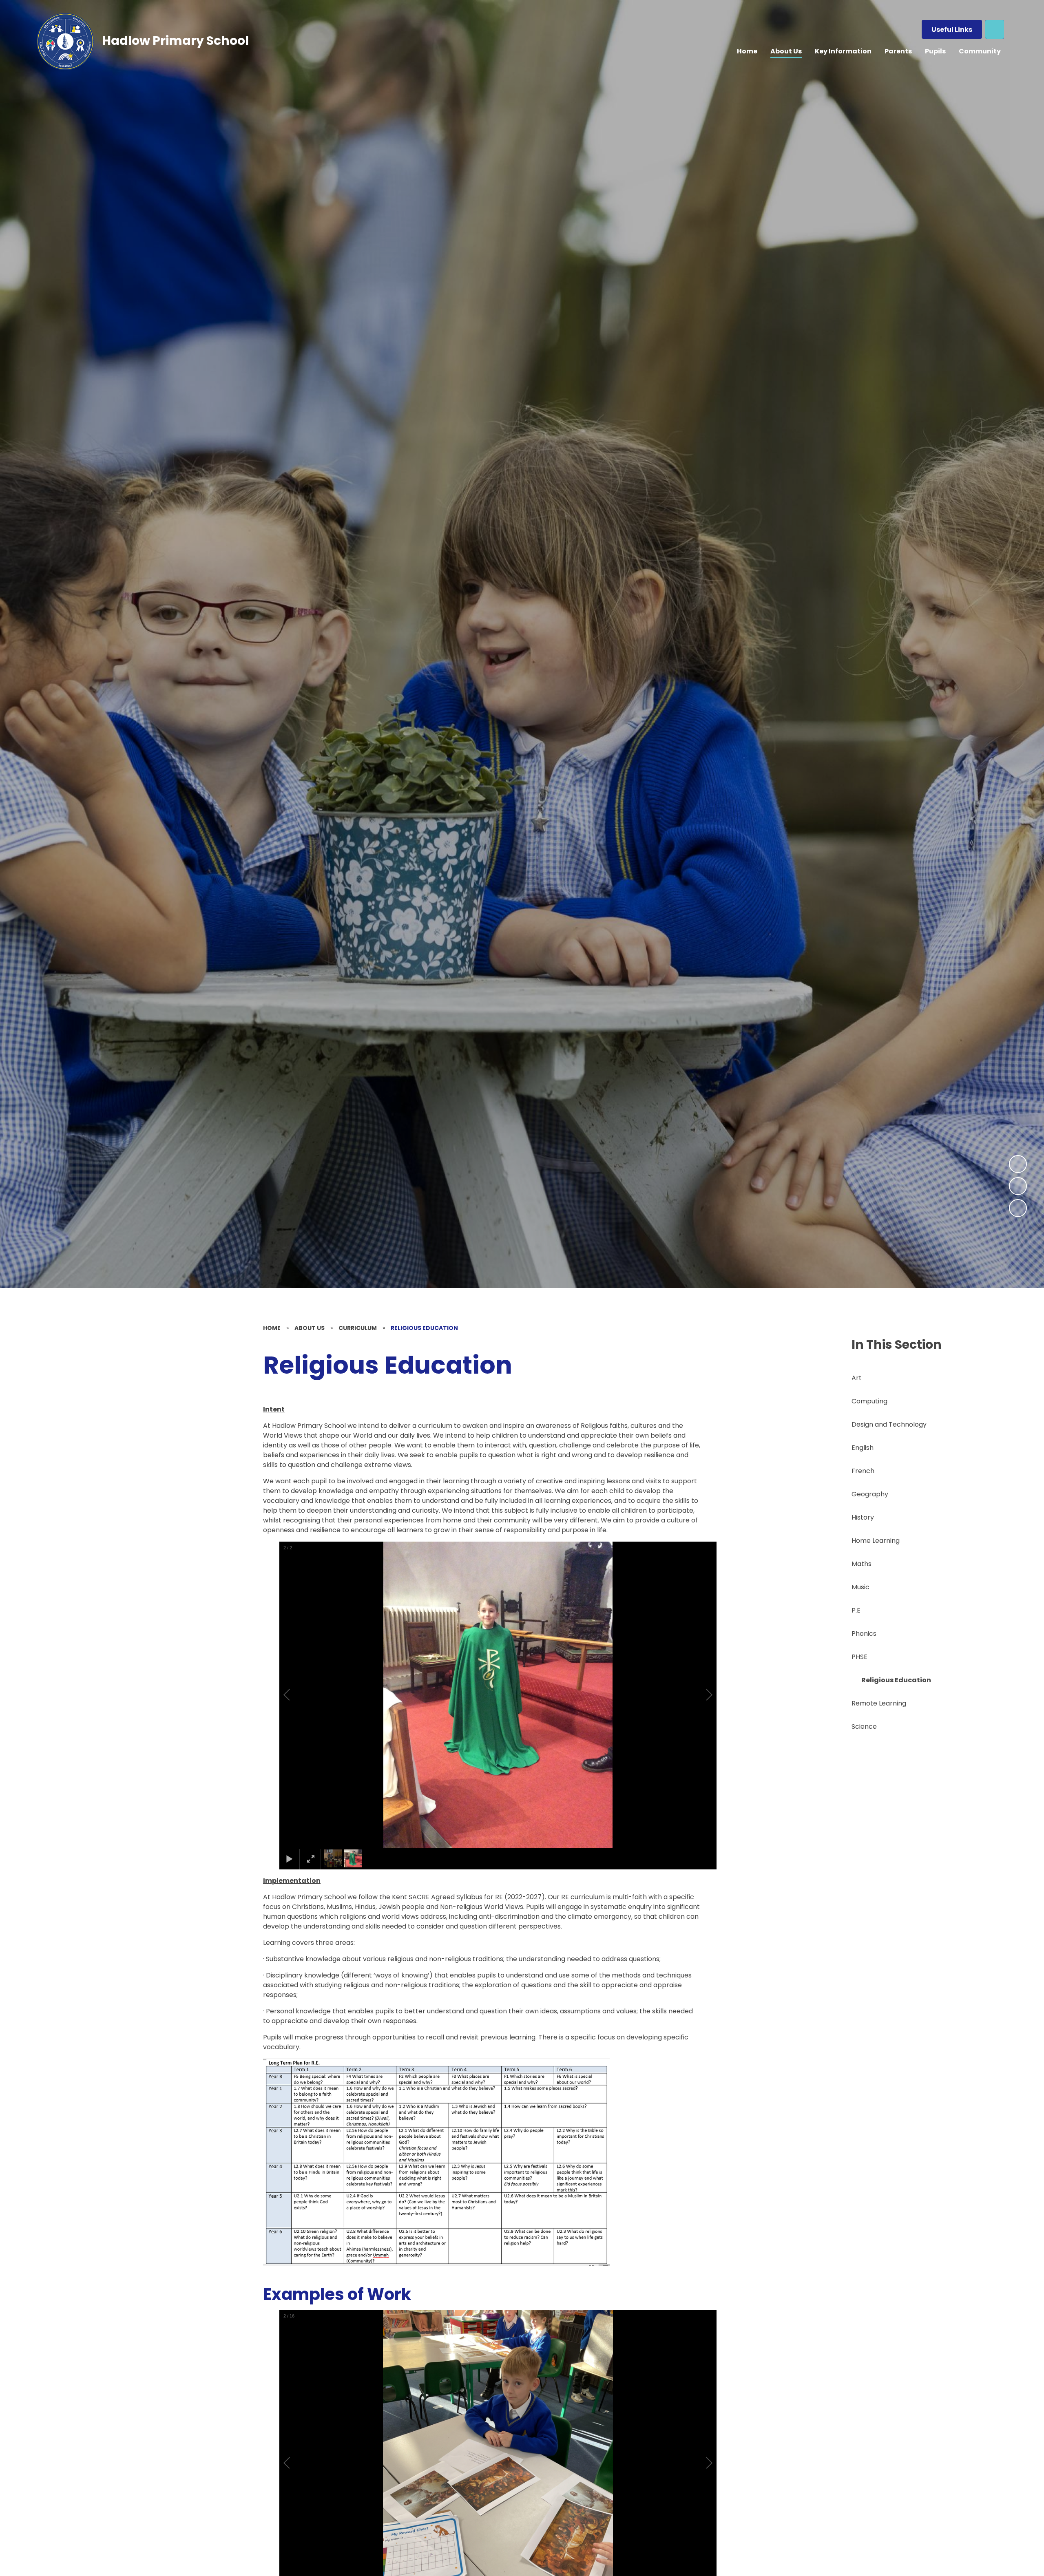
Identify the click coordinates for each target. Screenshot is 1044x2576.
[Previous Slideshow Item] (1018, 1186)
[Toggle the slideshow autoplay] (1018, 1208)
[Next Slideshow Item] (1018, 1164)
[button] (296, 1695)
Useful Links (952, 30)
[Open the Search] (995, 29)
